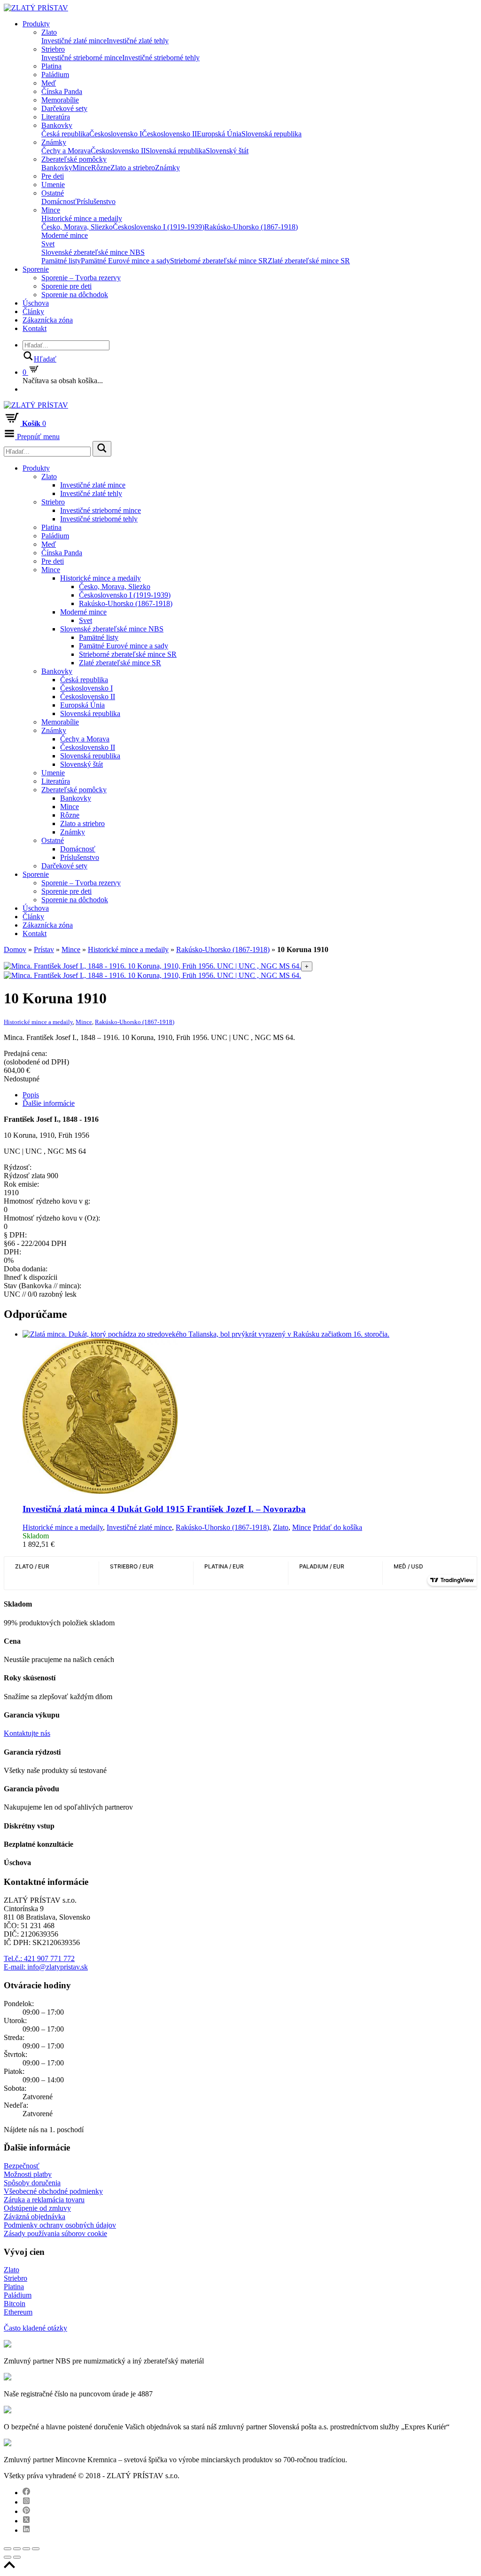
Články (33, 311)
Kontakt (35, 328)
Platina (51, 66)
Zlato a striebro (133, 168)
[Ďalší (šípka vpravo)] (17, 2557)
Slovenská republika (272, 134)
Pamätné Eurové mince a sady (125, 261)
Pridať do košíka (337, 1527)
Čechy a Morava (66, 151)
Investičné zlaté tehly (138, 41)
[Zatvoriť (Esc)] (8, 2549)
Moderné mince (65, 235)
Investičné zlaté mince (74, 41)
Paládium (55, 75)
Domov (15, 949)
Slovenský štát (227, 151)
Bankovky (57, 125)
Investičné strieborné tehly (161, 58)
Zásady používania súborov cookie (55, 2233)
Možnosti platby (28, 2174)
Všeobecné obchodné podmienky (53, 2191)
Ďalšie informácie (49, 1103)
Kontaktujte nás (27, 1733)
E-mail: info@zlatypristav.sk (46, 1967)
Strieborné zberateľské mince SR (219, 261)
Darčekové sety (64, 108)
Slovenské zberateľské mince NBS (93, 252)
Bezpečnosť (22, 2166)
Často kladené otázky (35, 2328)
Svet (48, 244)
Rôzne (101, 168)
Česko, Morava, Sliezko (77, 227)
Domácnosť (59, 201)
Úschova (36, 303)
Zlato (49, 32)
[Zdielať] (17, 2549)
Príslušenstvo (96, 201)
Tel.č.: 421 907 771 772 (39, 1958)
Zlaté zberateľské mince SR (309, 261)
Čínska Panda (62, 91)
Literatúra (56, 117)
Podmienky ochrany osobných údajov (60, 2225)
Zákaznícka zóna (48, 320)
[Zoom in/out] (36, 2549)
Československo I (116, 134)
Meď (49, 83)
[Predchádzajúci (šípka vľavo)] (8, 2557)
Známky (54, 142)
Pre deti (53, 176)
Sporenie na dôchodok (75, 295)
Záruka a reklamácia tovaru (44, 2200)
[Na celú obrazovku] (26, 2549)
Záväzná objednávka (35, 2217)
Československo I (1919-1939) (159, 227)
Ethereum (18, 2312)
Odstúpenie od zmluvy (37, 2208)
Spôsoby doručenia (32, 2183)
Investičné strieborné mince (82, 58)
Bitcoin (15, 2304)
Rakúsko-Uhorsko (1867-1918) (251, 227)
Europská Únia (219, 134)
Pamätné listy (61, 261)
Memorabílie (60, 100)
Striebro (53, 49)
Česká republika (65, 134)
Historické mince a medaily (82, 218)
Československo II (169, 134)
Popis (31, 1095)
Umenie (53, 185)
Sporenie (36, 269)
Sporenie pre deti (66, 286)
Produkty (36, 24)
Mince (82, 168)
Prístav (44, 949)
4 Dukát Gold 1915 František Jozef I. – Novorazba (164, 1509)
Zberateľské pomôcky (74, 159)
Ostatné (53, 193)
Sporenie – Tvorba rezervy (81, 278)
